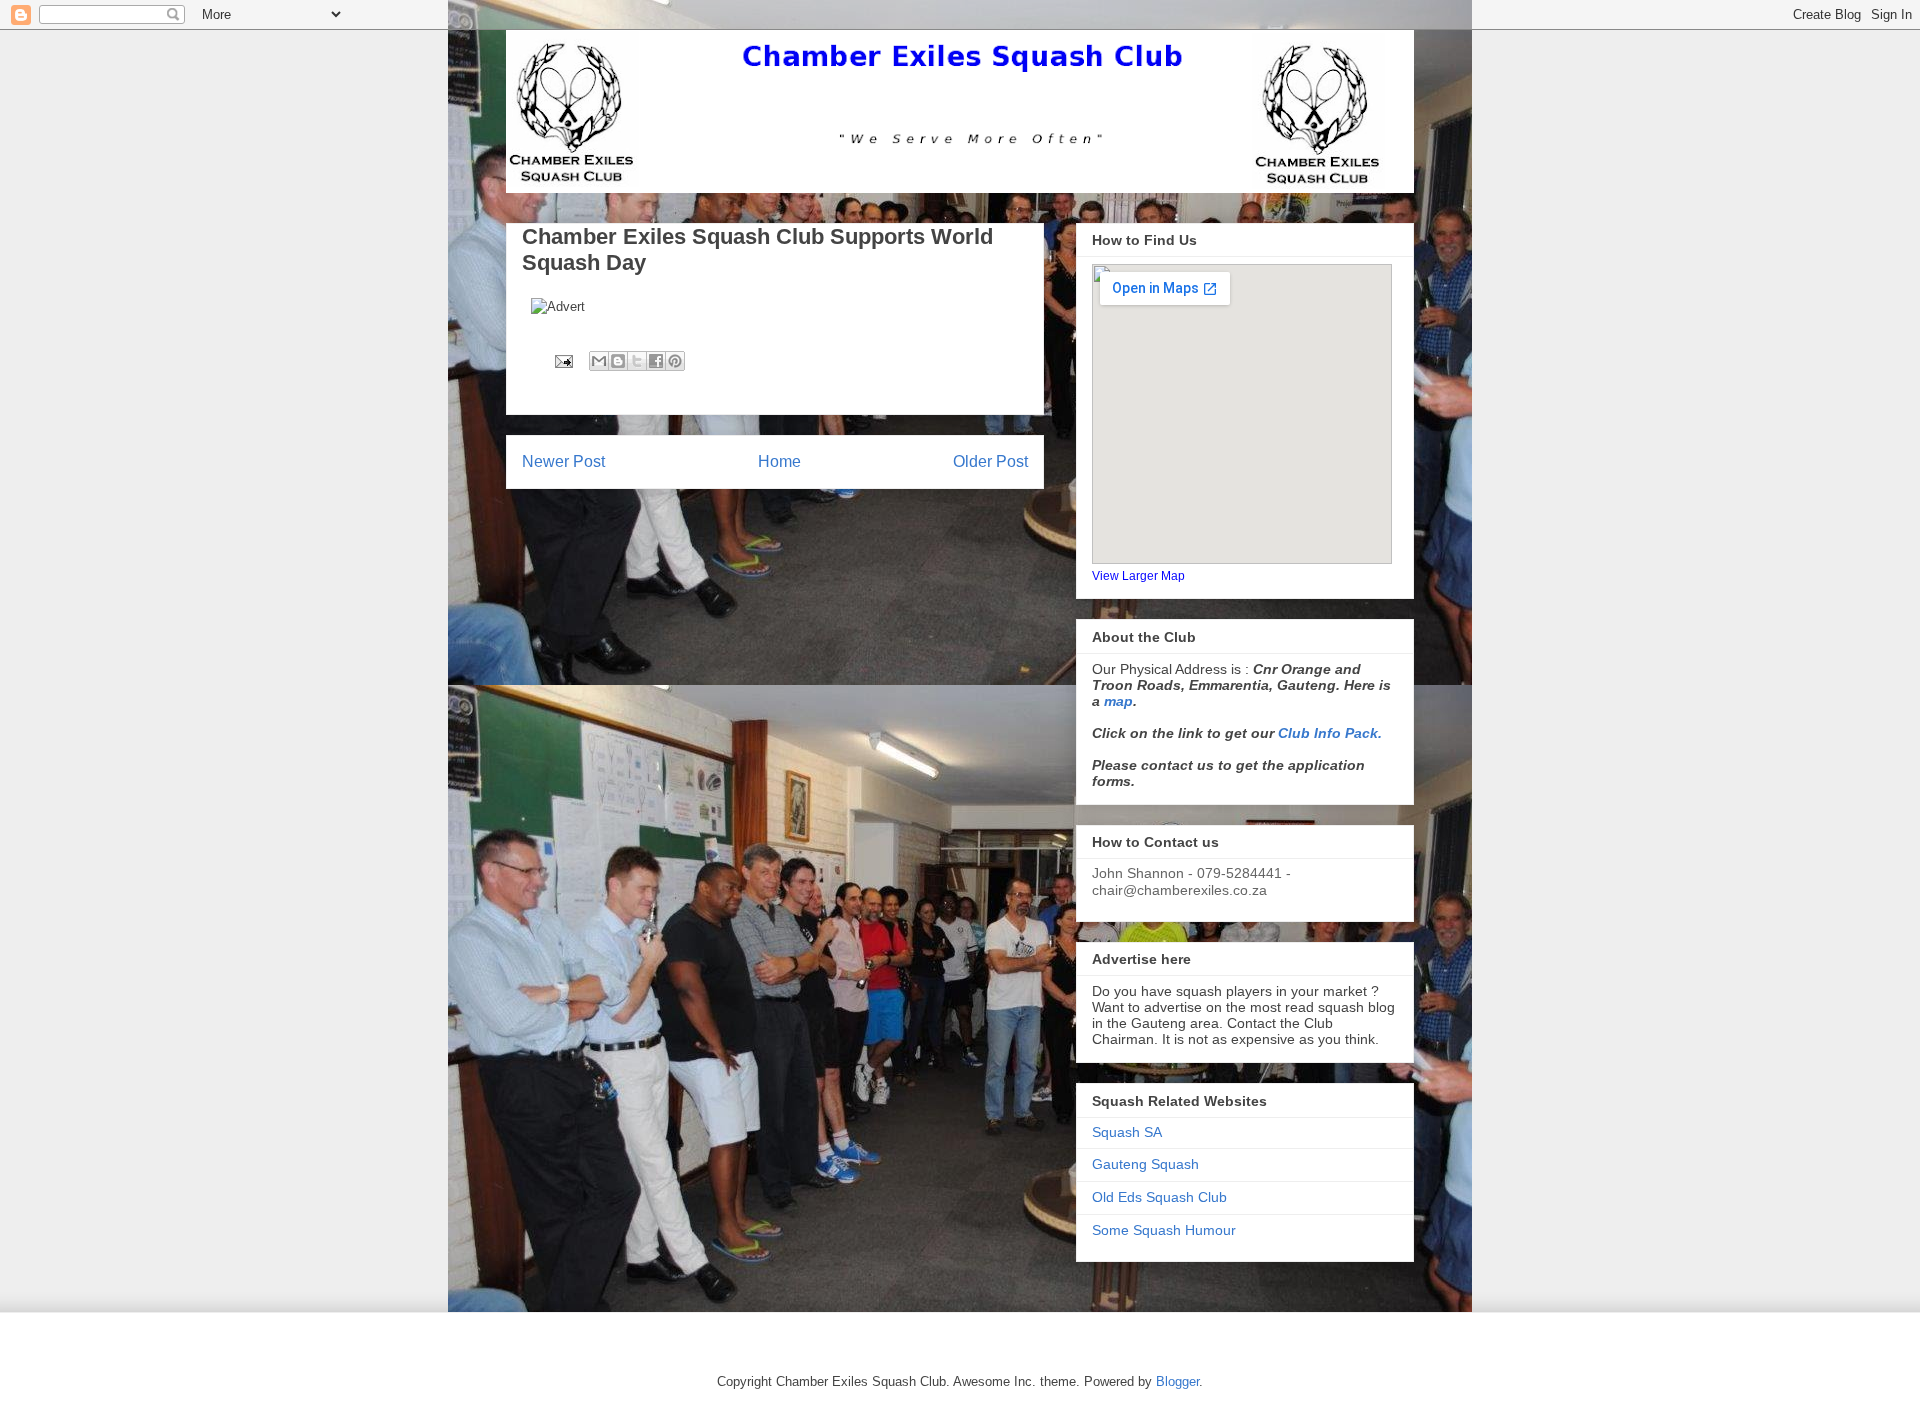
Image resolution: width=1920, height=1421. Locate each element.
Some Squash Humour (1164, 1230)
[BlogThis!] (618, 361)
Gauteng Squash (1145, 1164)
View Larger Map (1138, 575)
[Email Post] (562, 360)
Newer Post (563, 461)
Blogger (1177, 1381)
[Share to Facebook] (656, 361)
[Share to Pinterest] (675, 361)
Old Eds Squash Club (1159, 1197)
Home (779, 461)
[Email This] (599, 361)
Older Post (990, 461)
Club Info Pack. (1330, 733)
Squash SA (1127, 1132)
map (1118, 701)
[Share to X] (637, 361)
